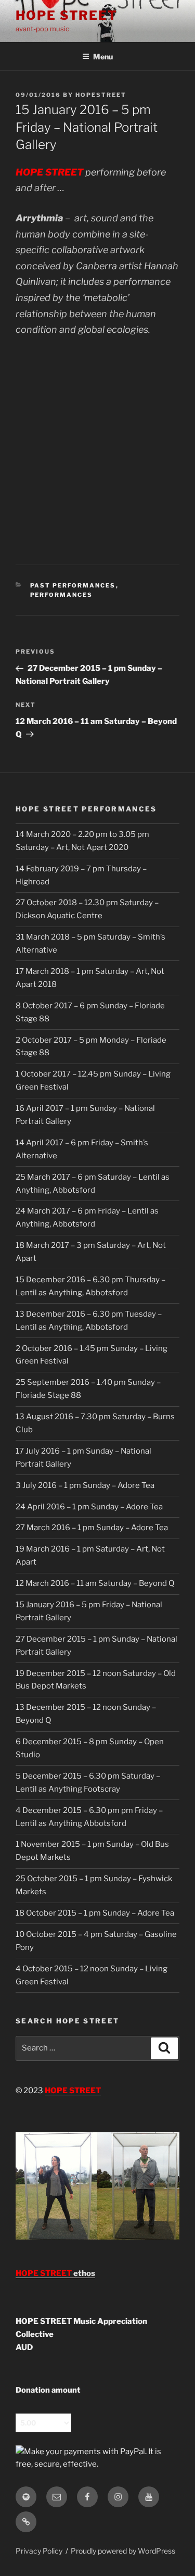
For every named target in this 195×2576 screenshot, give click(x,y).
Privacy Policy (39, 2551)
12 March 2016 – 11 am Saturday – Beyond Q (95, 1583)
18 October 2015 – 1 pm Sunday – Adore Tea (95, 1913)
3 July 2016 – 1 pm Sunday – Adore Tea (85, 1485)
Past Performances (73, 585)
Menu (103, 57)
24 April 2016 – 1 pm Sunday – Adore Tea (89, 1507)
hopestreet (101, 95)
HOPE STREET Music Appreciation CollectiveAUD (81, 2334)
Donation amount (48, 2390)
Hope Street (67, 15)
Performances (62, 595)
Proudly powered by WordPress (123, 2551)
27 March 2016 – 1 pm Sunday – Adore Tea (92, 1528)
